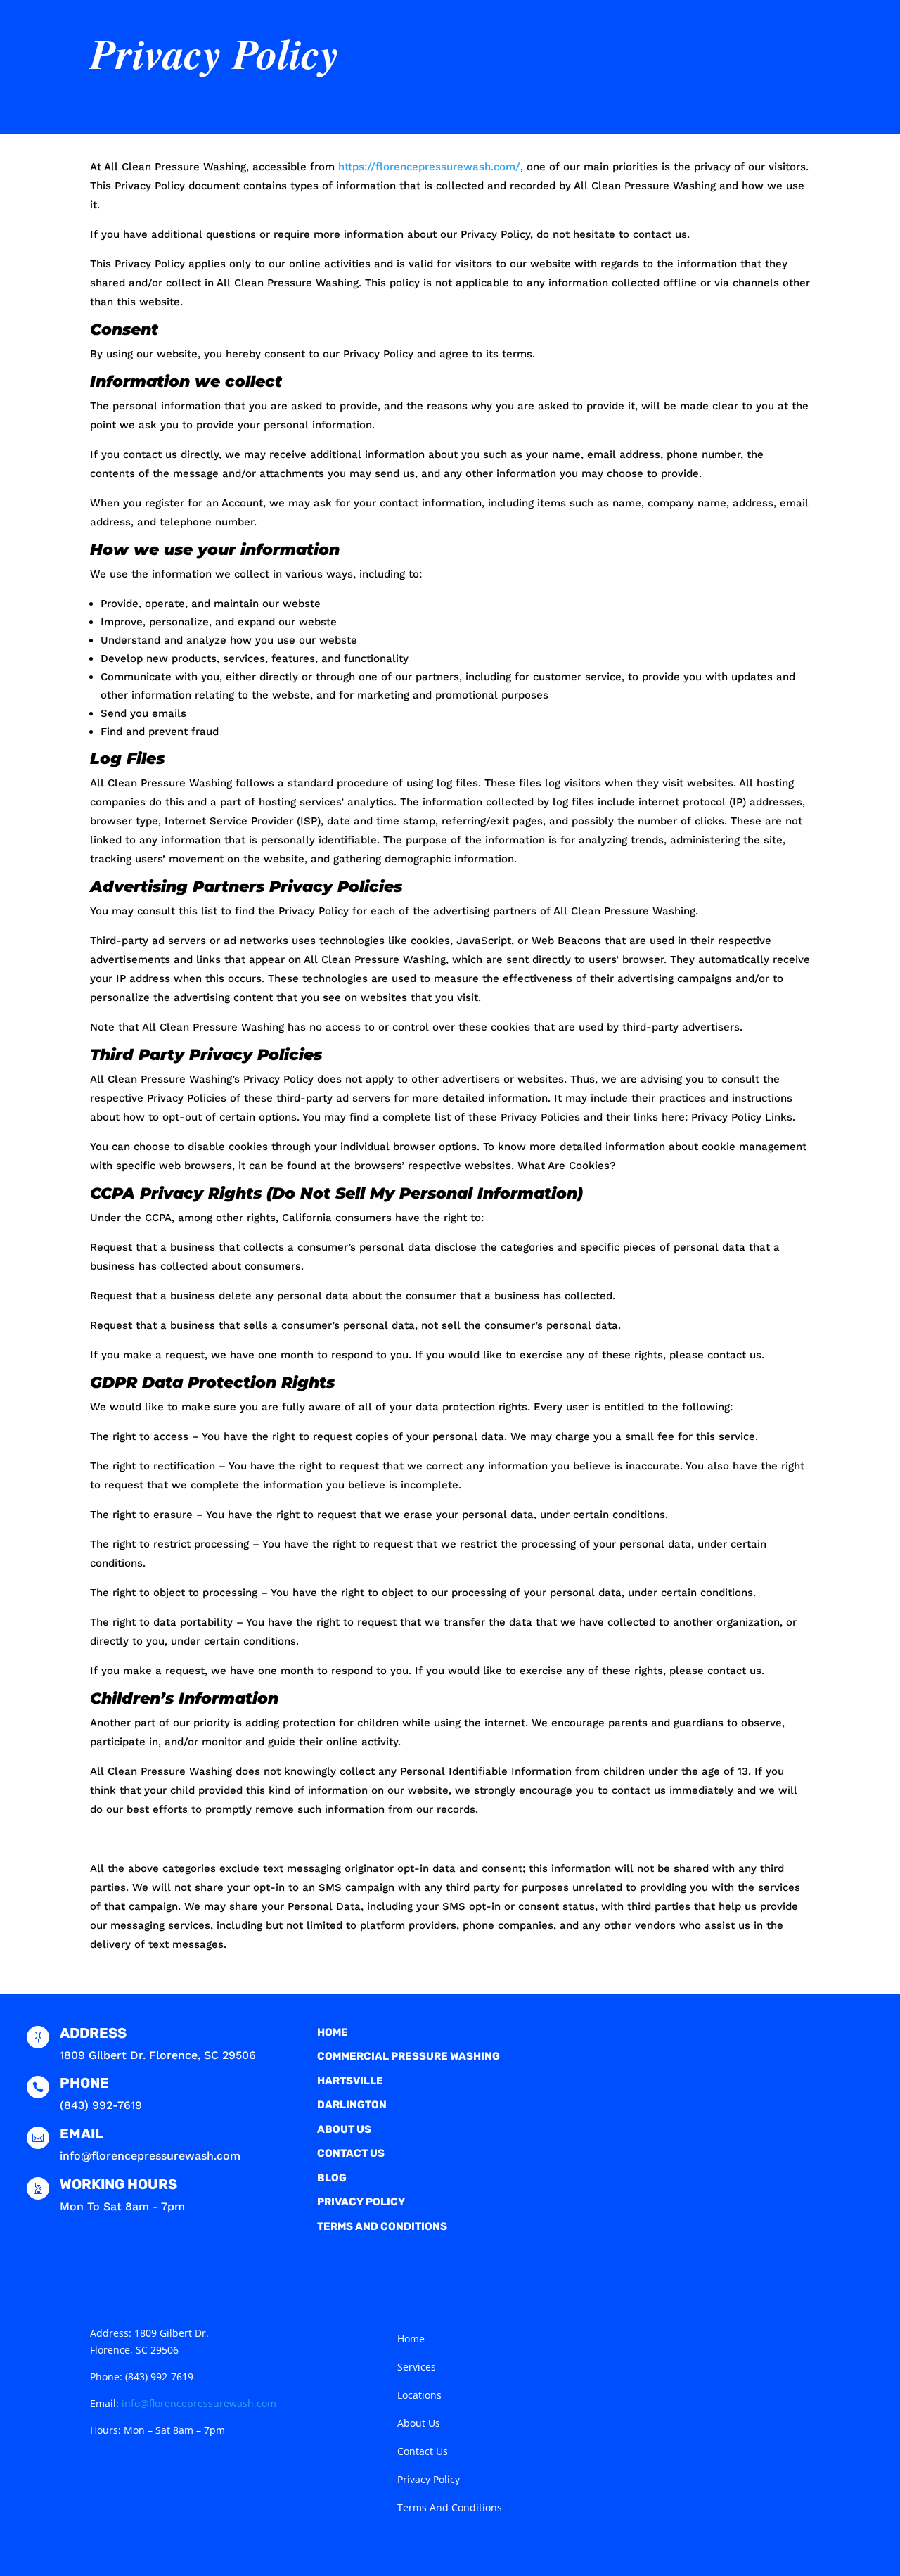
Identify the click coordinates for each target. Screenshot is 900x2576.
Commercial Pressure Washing (409, 2056)
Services (417, 2368)
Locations (419, 2396)
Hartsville (350, 2081)
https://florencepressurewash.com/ (429, 167)
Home (333, 2032)
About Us (344, 2129)
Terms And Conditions (382, 2226)
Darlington (352, 2105)
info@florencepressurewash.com (199, 2403)
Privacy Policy (361, 2202)
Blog (332, 2178)
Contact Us (351, 2153)
